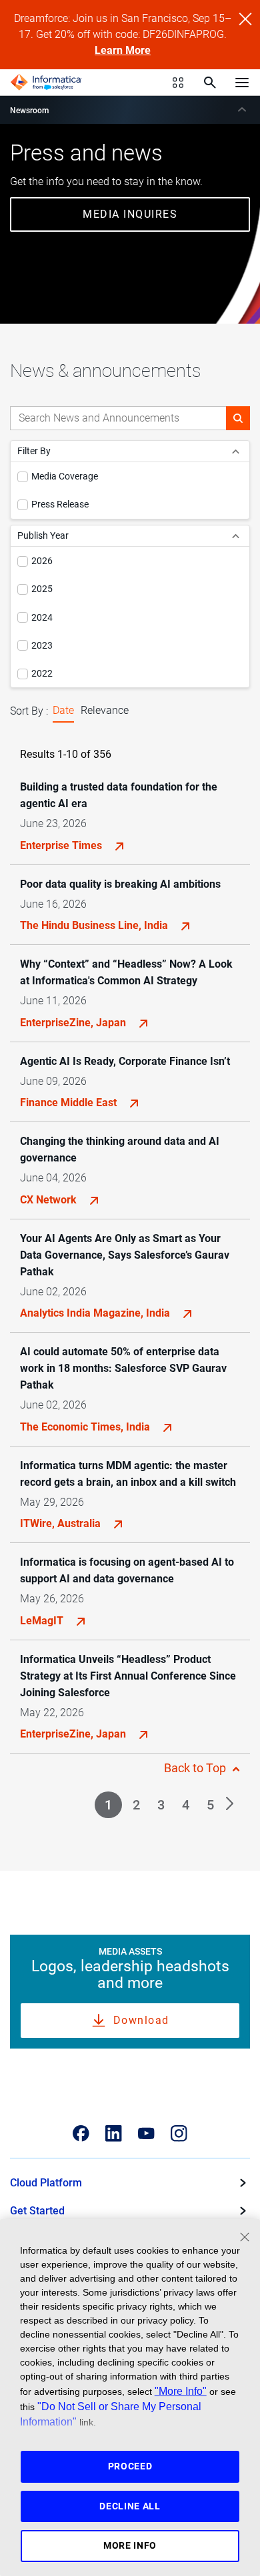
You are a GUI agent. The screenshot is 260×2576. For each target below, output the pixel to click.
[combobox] (118, 418)
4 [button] (186, 1805)
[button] (238, 418)
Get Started (37, 2211)
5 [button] (210, 1805)
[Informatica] (46, 83)
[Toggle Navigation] (242, 82)
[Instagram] (179, 2133)
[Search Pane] (210, 83)
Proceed (130, 2466)
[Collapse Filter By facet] (236, 451)
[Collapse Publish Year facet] (236, 536)
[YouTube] (146, 2133)
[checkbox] (23, 477)
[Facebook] (81, 2133)
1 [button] (108, 1805)
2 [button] (136, 1805)
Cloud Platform (46, 2183)
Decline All (130, 2506)
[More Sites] (178, 83)
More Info (130, 2545)
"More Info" (181, 2391)
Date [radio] (63, 710)
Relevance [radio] (105, 710)
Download (141, 2020)
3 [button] (161, 1805)
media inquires (130, 214)
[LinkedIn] (114, 2133)
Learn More (123, 50)
